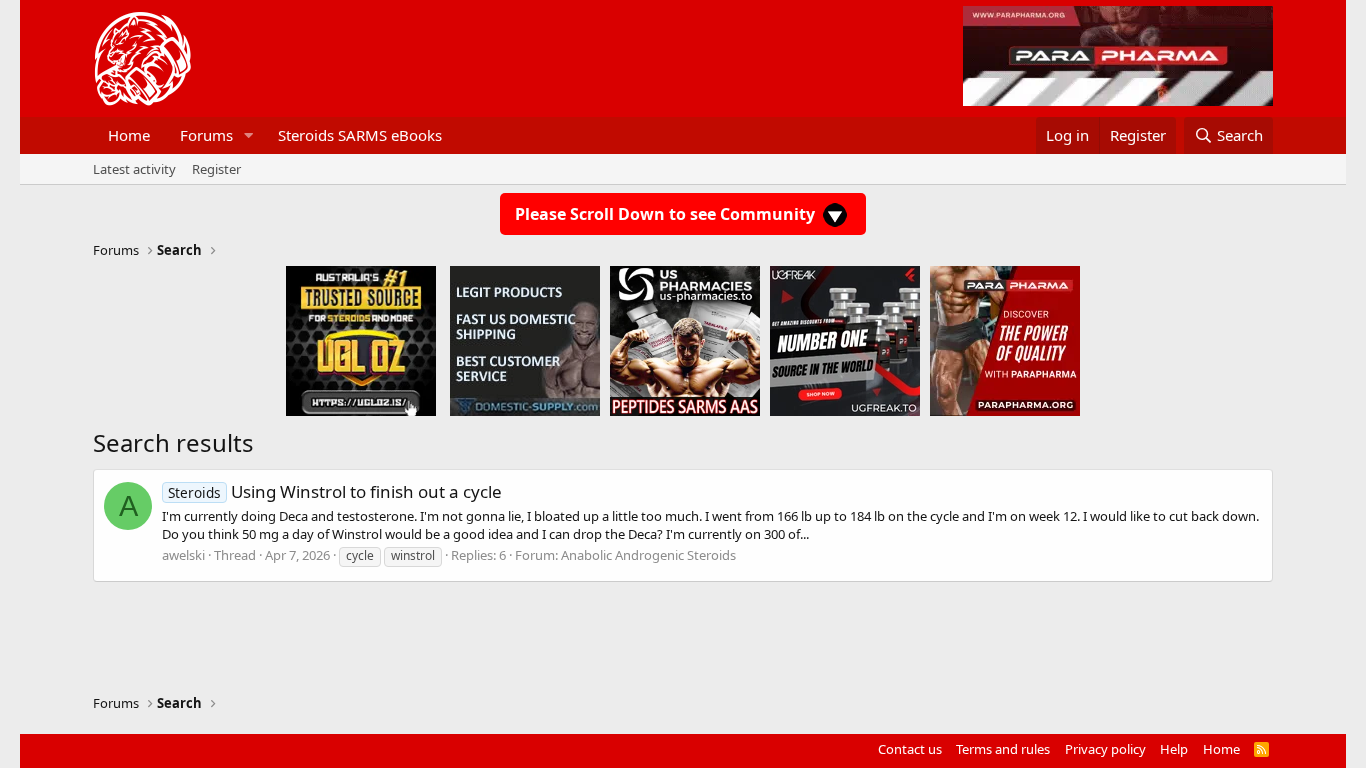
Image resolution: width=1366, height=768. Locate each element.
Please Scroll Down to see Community (667, 214)
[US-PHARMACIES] (685, 340)
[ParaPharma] (1005, 340)
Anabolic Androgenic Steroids (648, 555)
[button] (249, 135)
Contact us (910, 749)
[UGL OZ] (361, 340)
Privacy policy (1105, 749)
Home (129, 135)
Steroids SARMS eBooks (360, 135)
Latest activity (134, 169)
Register (216, 169)
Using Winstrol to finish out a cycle (335, 491)
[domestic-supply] (525, 340)
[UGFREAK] (845, 340)
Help (1174, 749)
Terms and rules (1003, 749)
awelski (183, 555)
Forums (206, 135)
